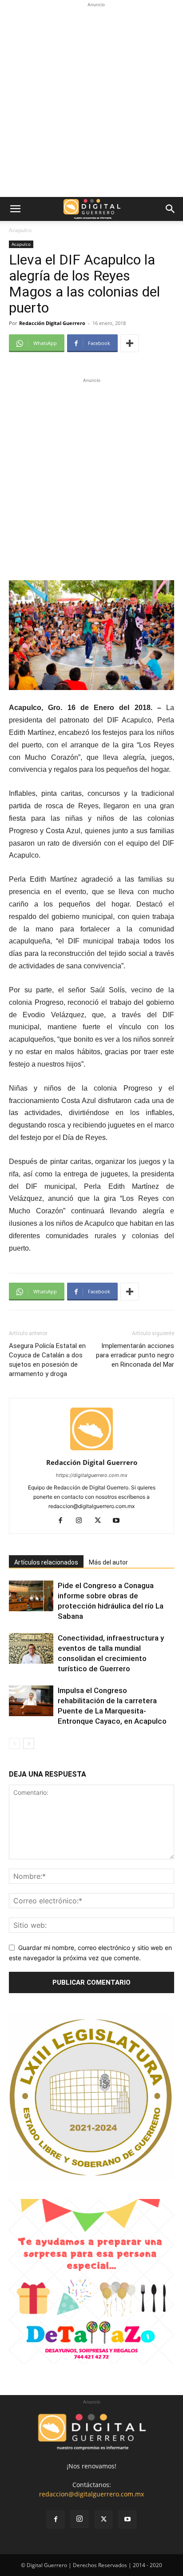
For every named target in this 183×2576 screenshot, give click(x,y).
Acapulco (20, 230)
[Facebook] (64, 1521)
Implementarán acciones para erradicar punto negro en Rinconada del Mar (135, 1355)
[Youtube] (120, 1521)
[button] (15, 209)
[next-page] (29, 1743)
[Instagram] (82, 1521)
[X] (101, 1521)
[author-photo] (91, 1450)
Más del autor (108, 1562)
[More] (130, 343)
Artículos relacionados (46, 1562)
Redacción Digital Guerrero (52, 323)
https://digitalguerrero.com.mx (92, 1475)
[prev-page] (14, 1743)
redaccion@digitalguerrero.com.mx (91, 2494)
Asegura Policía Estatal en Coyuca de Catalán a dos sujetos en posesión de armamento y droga (47, 1360)
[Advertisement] (91, 101)
